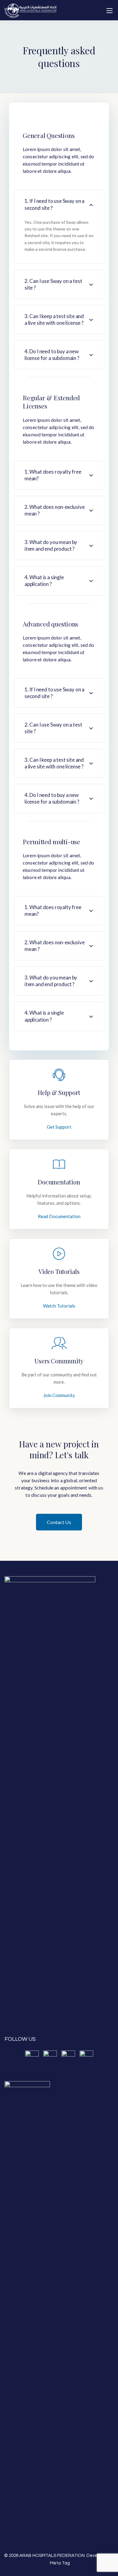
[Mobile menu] (110, 11)
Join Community (59, 1395)
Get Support (59, 1127)
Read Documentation (59, 1216)
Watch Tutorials (59, 1306)
